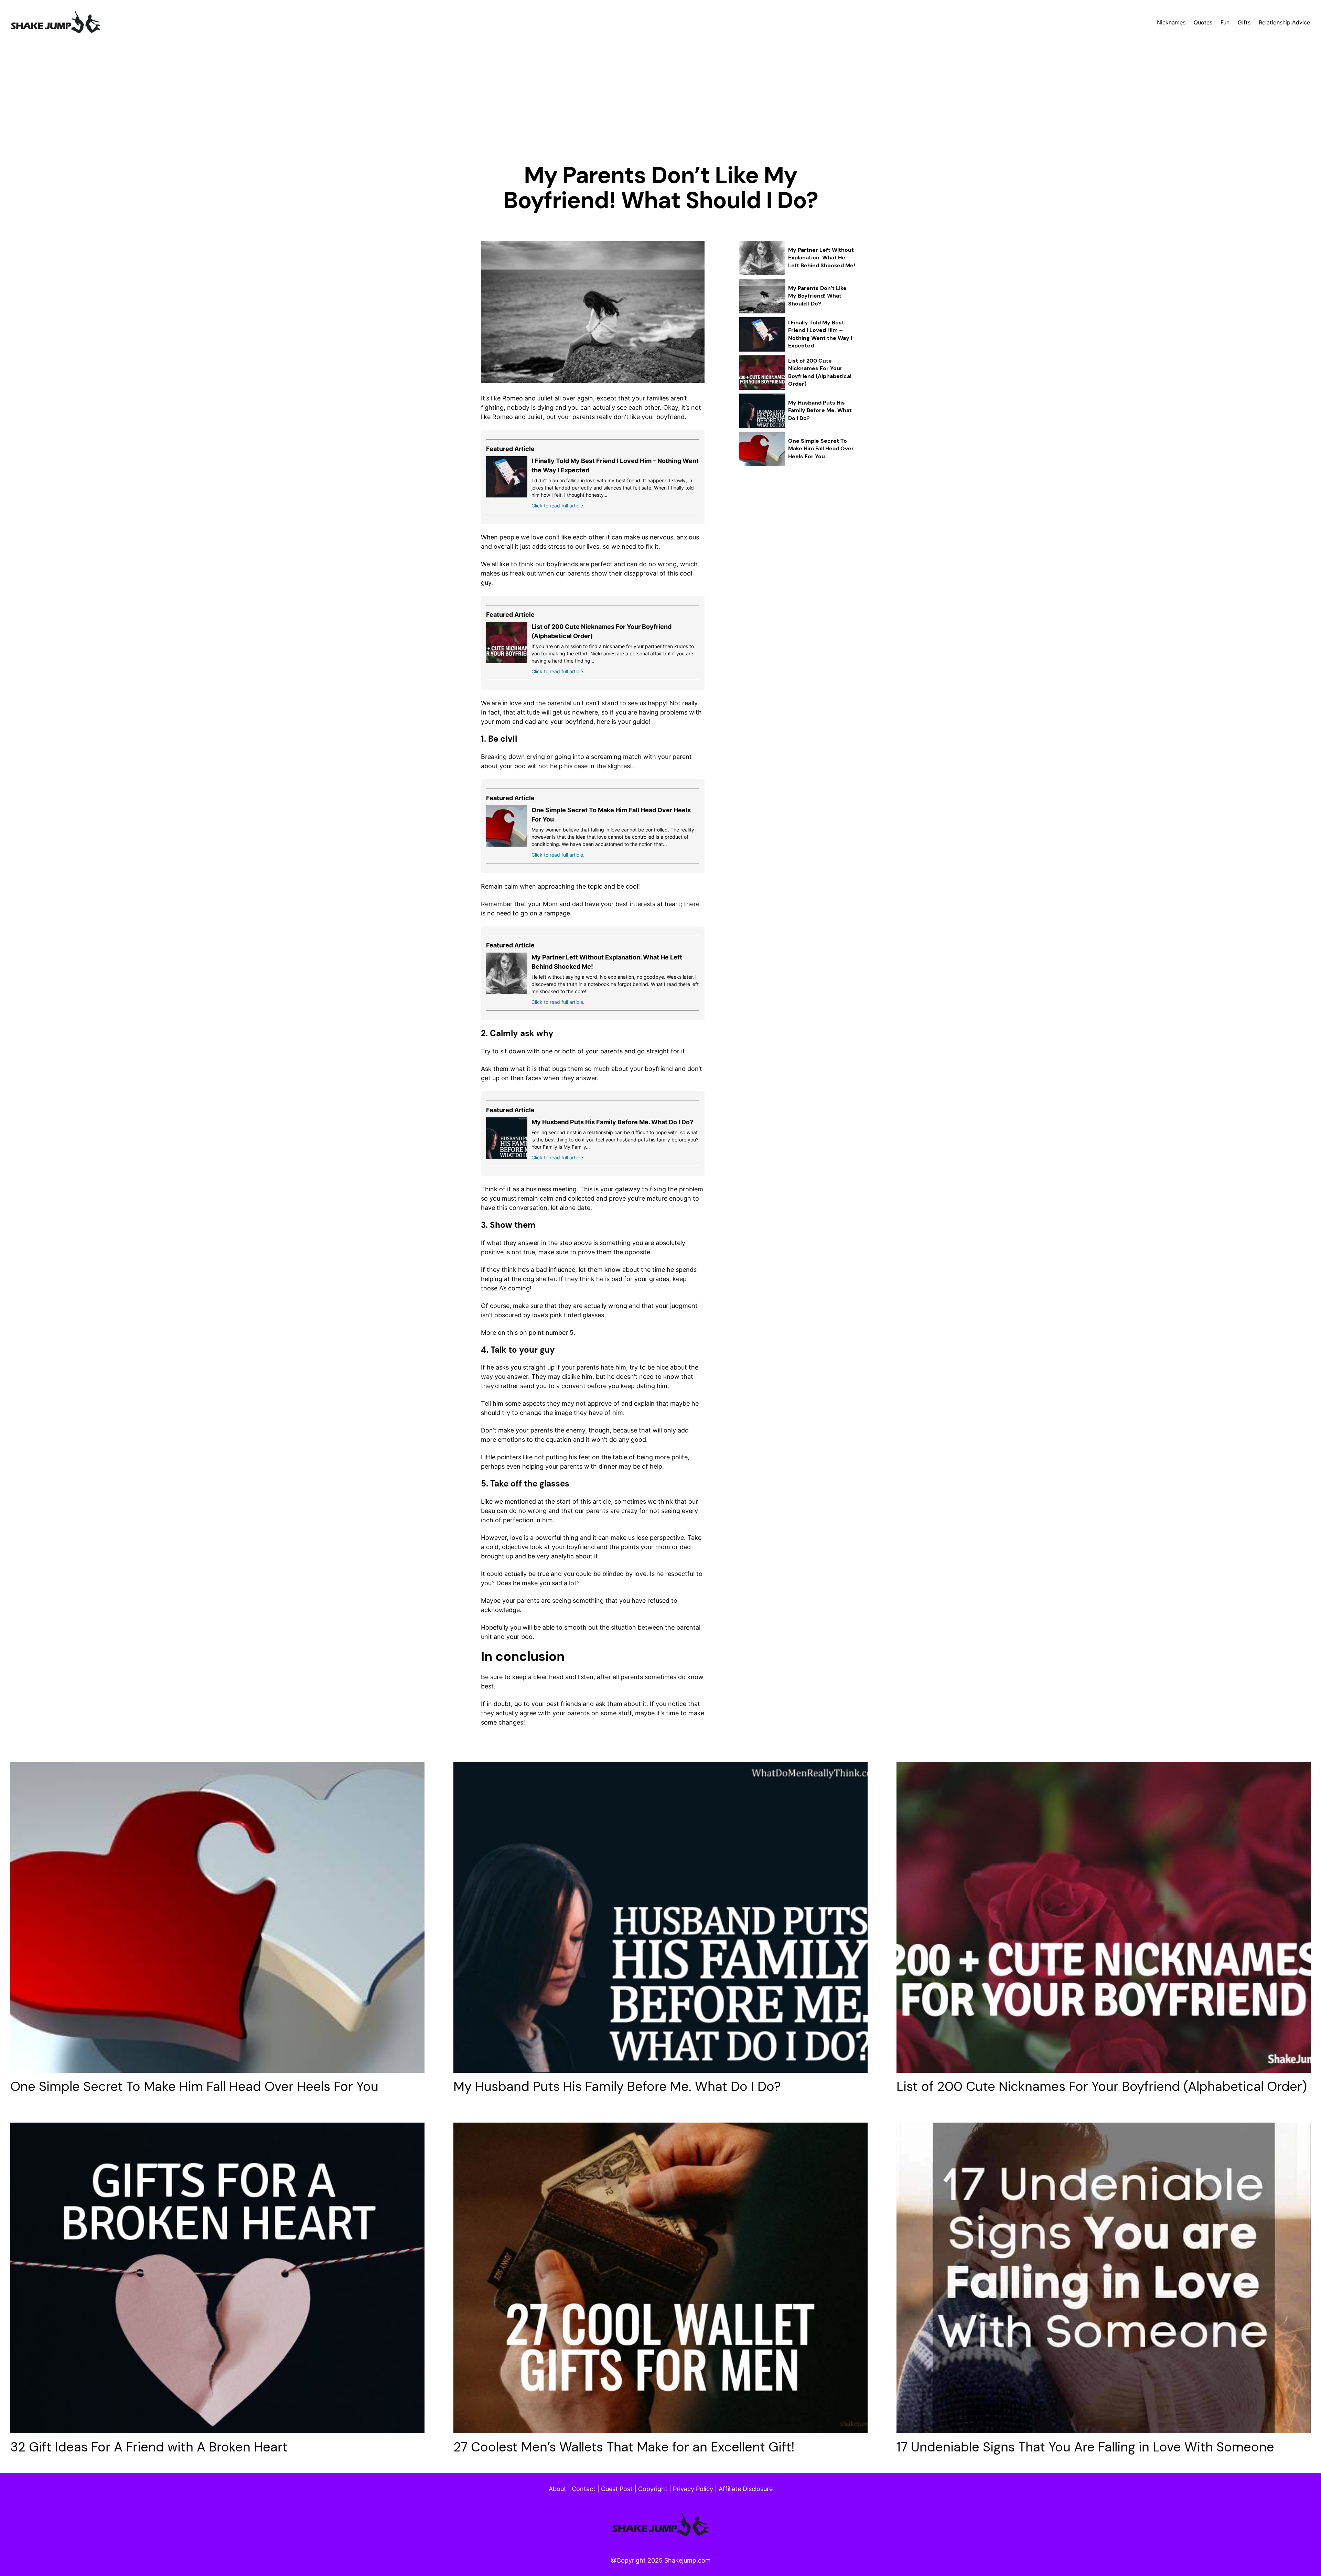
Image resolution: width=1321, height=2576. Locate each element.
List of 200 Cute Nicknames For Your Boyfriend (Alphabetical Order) (820, 372)
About (557, 2489)
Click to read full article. (558, 506)
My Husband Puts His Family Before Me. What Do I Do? (612, 1122)
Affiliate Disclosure (746, 2489)
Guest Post (617, 2489)
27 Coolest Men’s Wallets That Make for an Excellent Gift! (624, 2447)
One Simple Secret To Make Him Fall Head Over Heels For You (821, 449)
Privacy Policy (693, 2489)
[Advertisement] (660, 106)
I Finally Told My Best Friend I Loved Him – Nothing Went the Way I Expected (820, 334)
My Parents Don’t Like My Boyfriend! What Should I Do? (817, 296)
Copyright (653, 2489)
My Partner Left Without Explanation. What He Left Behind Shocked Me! (822, 258)
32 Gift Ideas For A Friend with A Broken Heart (149, 2447)
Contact (584, 2489)
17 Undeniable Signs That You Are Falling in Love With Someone (1085, 2447)
